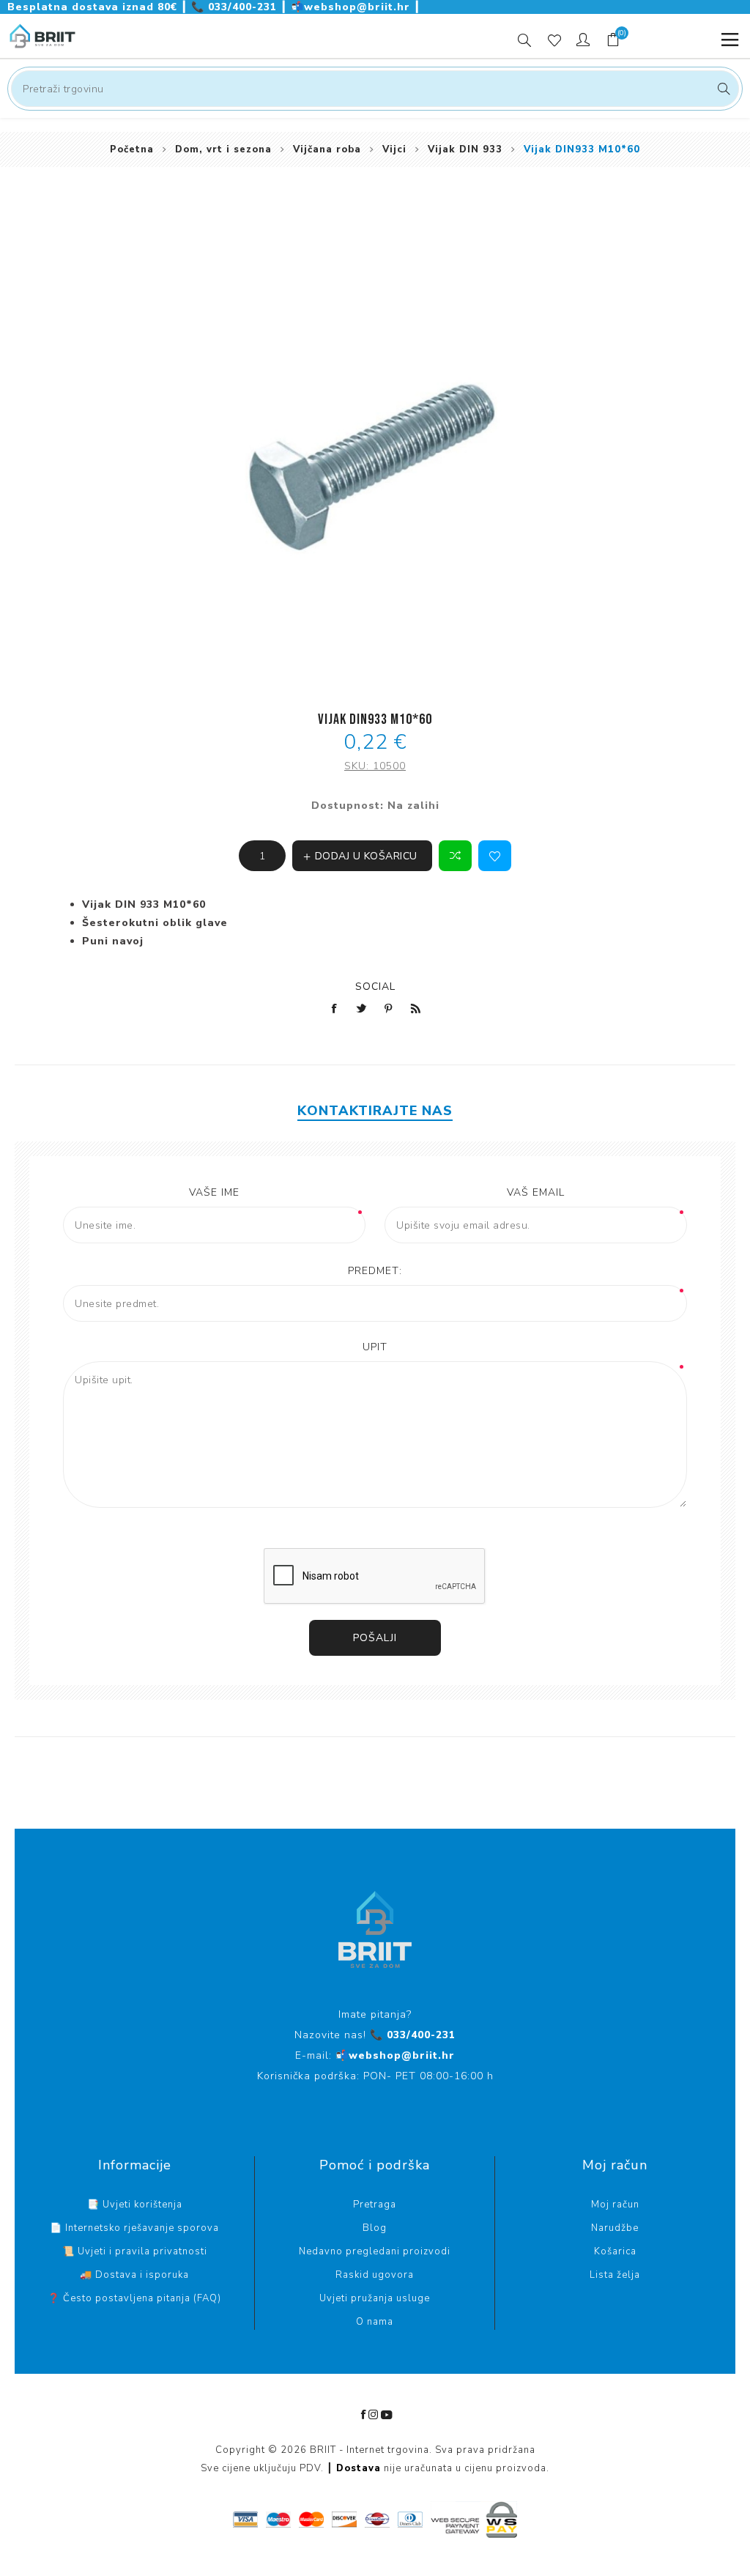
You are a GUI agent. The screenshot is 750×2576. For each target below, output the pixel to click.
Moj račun (615, 2205)
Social (375, 987)
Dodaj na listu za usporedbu (455, 856)
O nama (375, 2322)
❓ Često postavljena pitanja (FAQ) (134, 2298)
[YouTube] (387, 2415)
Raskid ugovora (375, 2275)
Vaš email (536, 1192)
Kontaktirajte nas (375, 1111)
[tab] (375, 1111)
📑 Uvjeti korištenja (135, 2205)
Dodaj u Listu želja (495, 856)
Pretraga (722, 89)
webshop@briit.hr (352, 7)
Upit (375, 1347)
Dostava (359, 2468)
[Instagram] (374, 2415)
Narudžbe (615, 2228)
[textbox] (375, 89)
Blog (375, 2228)
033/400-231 (236, 7)
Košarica (615, 2251)
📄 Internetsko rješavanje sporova (134, 2228)
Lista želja (615, 2275)
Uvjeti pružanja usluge (375, 2298)
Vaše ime (214, 1192)
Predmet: (375, 1271)
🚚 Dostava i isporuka (134, 2275)
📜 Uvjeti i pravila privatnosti (135, 2251)
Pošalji (375, 1638)
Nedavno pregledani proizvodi (375, 2251)
